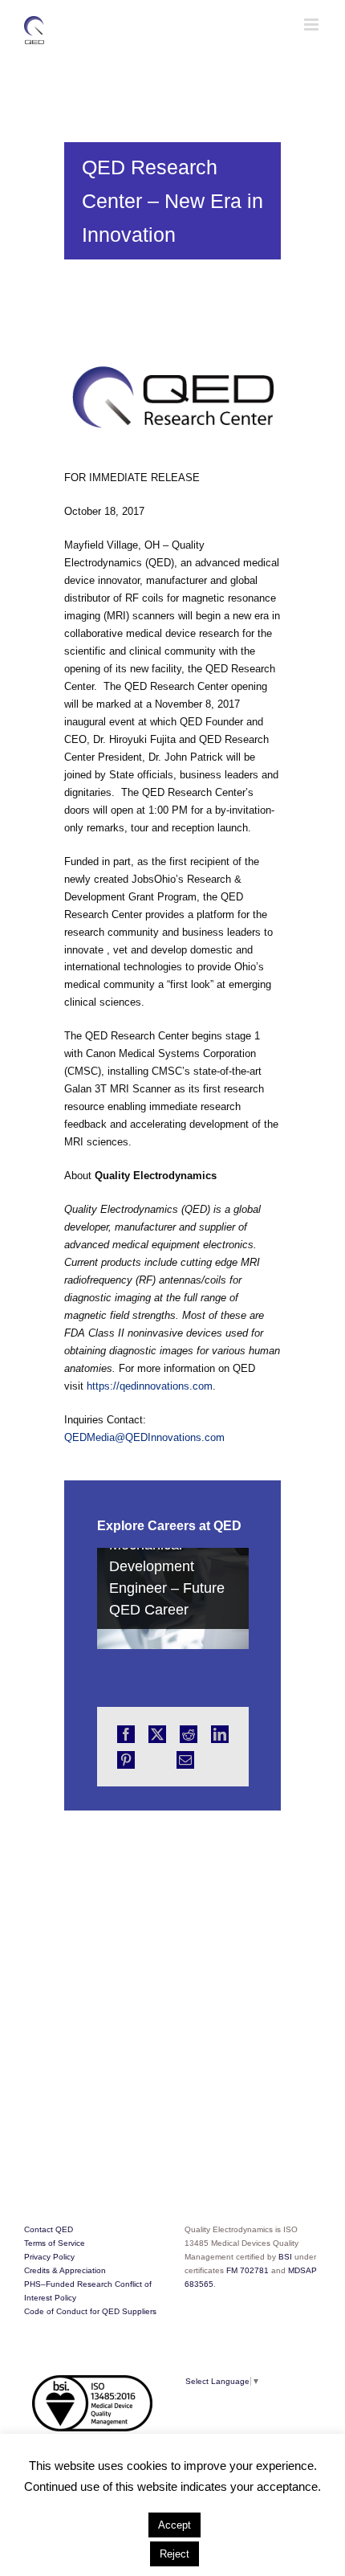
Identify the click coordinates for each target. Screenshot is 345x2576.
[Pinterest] (126, 1760)
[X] (157, 1734)
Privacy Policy (49, 2257)
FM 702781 (248, 2270)
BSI (286, 2257)
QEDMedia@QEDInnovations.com (144, 1437)
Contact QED (49, 2229)
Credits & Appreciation (65, 2270)
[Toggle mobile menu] (313, 24)
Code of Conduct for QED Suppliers (90, 2311)
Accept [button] (175, 2525)
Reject (175, 2554)
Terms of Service (55, 2243)
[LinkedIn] (220, 1734)
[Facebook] (126, 1734)
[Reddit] (189, 1734)
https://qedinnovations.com (150, 1386)
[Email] (185, 1760)
